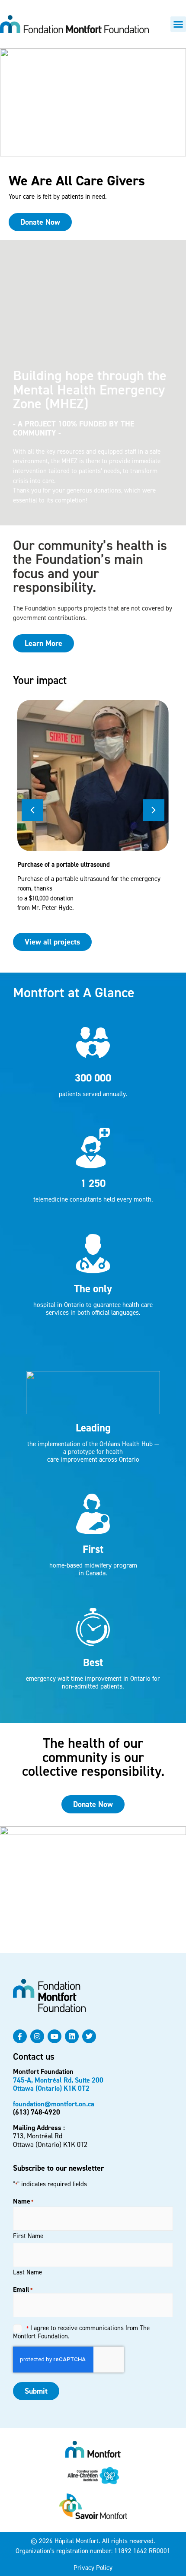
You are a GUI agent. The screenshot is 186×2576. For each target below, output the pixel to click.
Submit (36, 2391)
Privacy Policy (93, 2568)
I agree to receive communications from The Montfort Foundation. (81, 2332)
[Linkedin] (72, 2036)
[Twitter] (89, 2036)
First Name (28, 2236)
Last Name (27, 2272)
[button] (178, 24)
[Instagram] (37, 2036)
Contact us (34, 2056)
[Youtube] (55, 2036)
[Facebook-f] (20, 2036)
